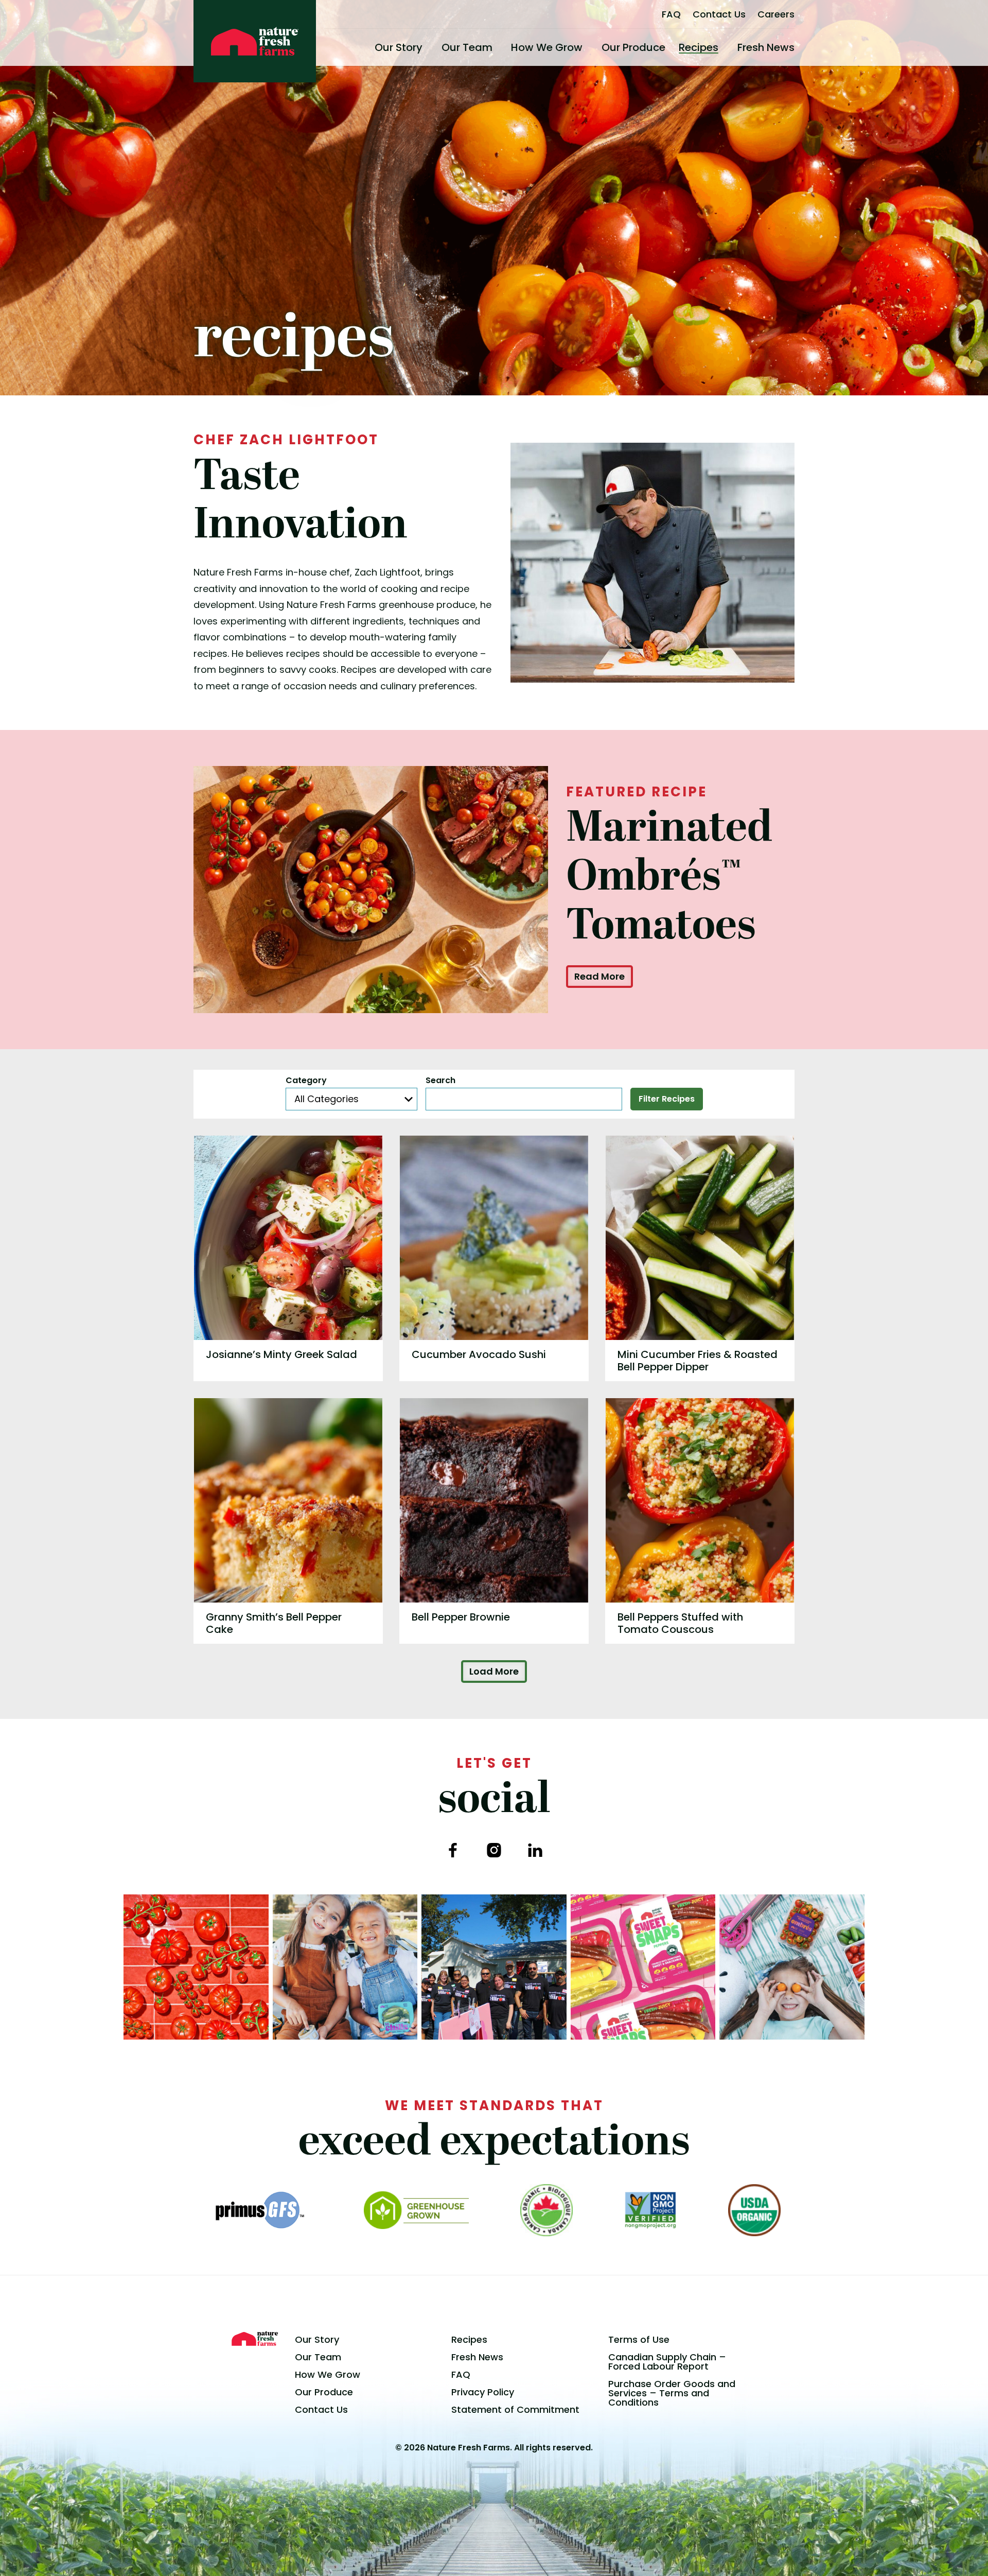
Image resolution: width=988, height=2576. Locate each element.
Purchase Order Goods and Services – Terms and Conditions (672, 2393)
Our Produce (633, 47)
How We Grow (547, 47)
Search (440, 1081)
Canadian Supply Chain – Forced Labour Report (667, 2362)
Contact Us (719, 14)
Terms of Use (639, 2339)
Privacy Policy (483, 2392)
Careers (776, 14)
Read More (599, 976)
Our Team (467, 47)
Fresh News (766, 47)
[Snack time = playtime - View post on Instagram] (792, 1967)
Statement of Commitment (515, 2409)
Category (306, 1081)
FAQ (671, 14)
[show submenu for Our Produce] (669, 47)
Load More (494, 1671)
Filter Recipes (667, 1099)
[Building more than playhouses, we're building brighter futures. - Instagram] (494, 1967)
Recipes (699, 47)
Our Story (399, 47)
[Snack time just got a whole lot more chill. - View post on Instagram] (345, 1967)
